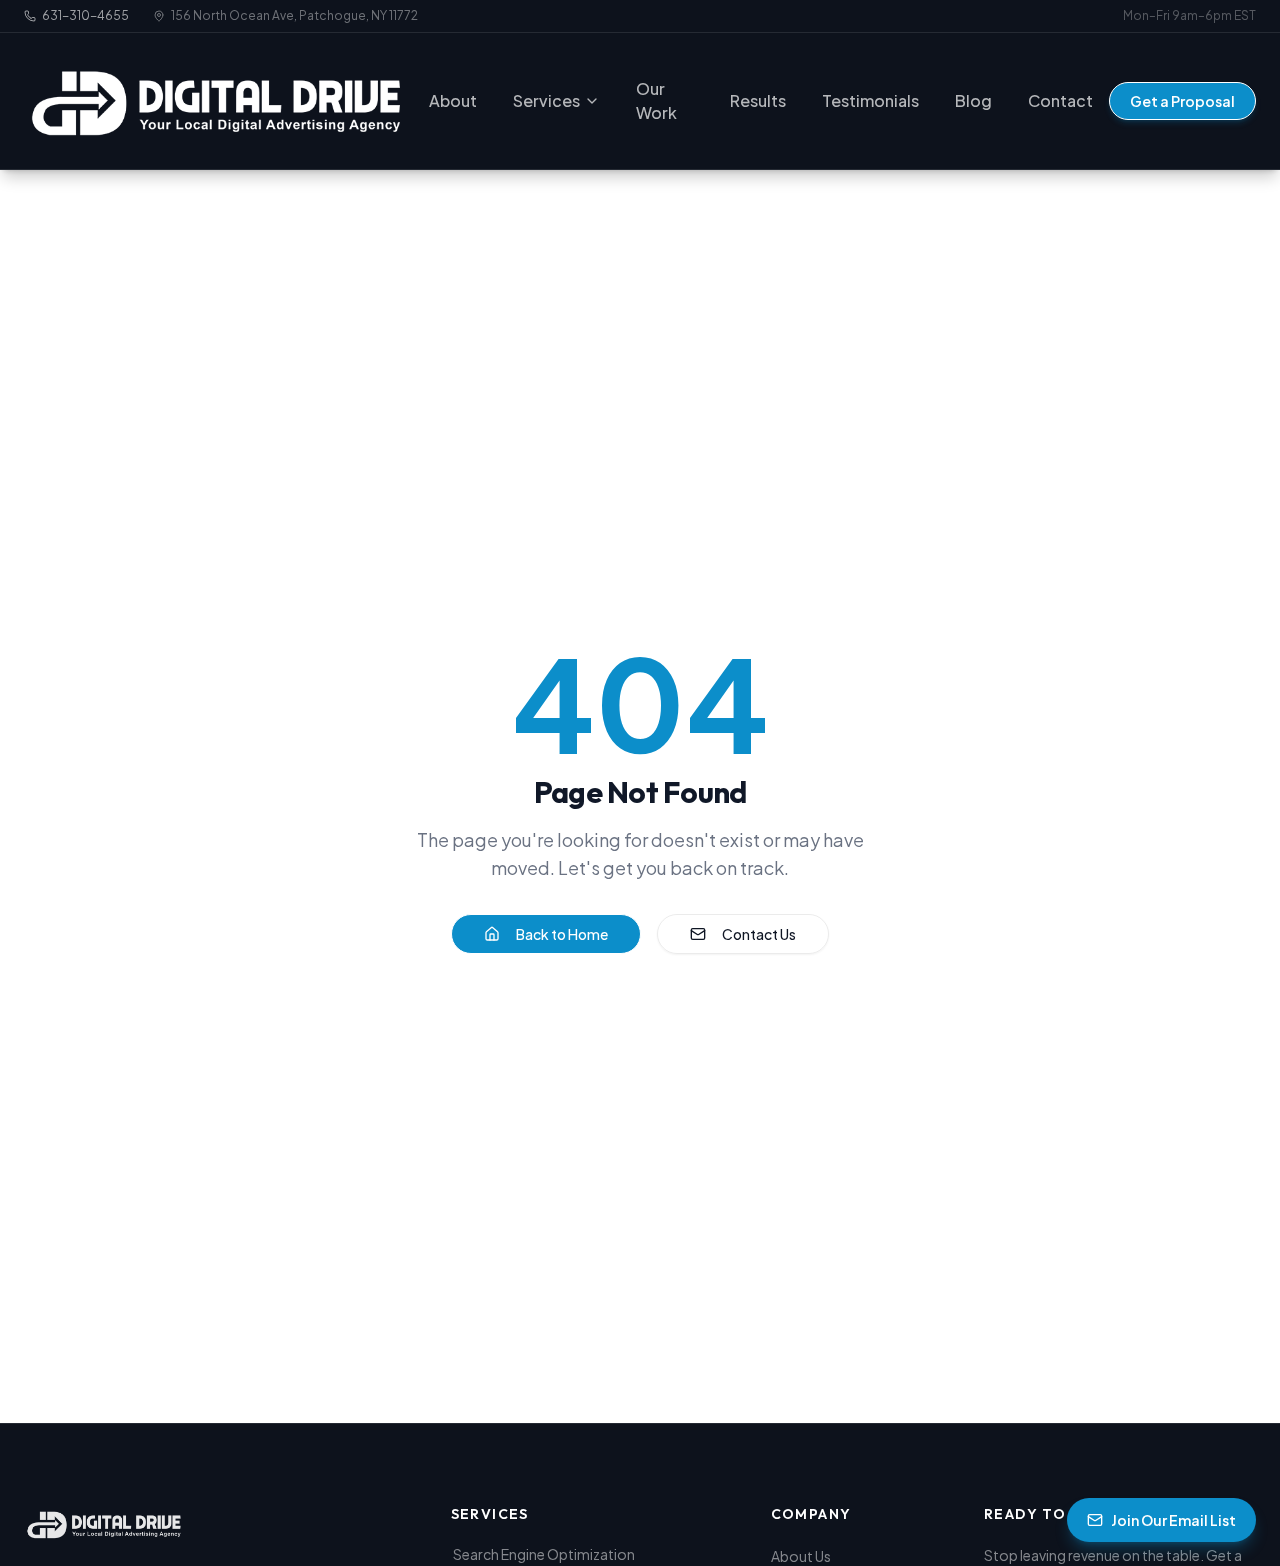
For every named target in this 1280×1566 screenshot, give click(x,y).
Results (758, 100)
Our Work (656, 100)
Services (546, 100)
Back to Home (562, 934)
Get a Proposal (1182, 101)
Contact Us (759, 934)
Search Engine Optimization (544, 1554)
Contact (1060, 100)
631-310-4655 (85, 15)
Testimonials (870, 100)
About (453, 100)
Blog (973, 100)
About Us (801, 1556)
